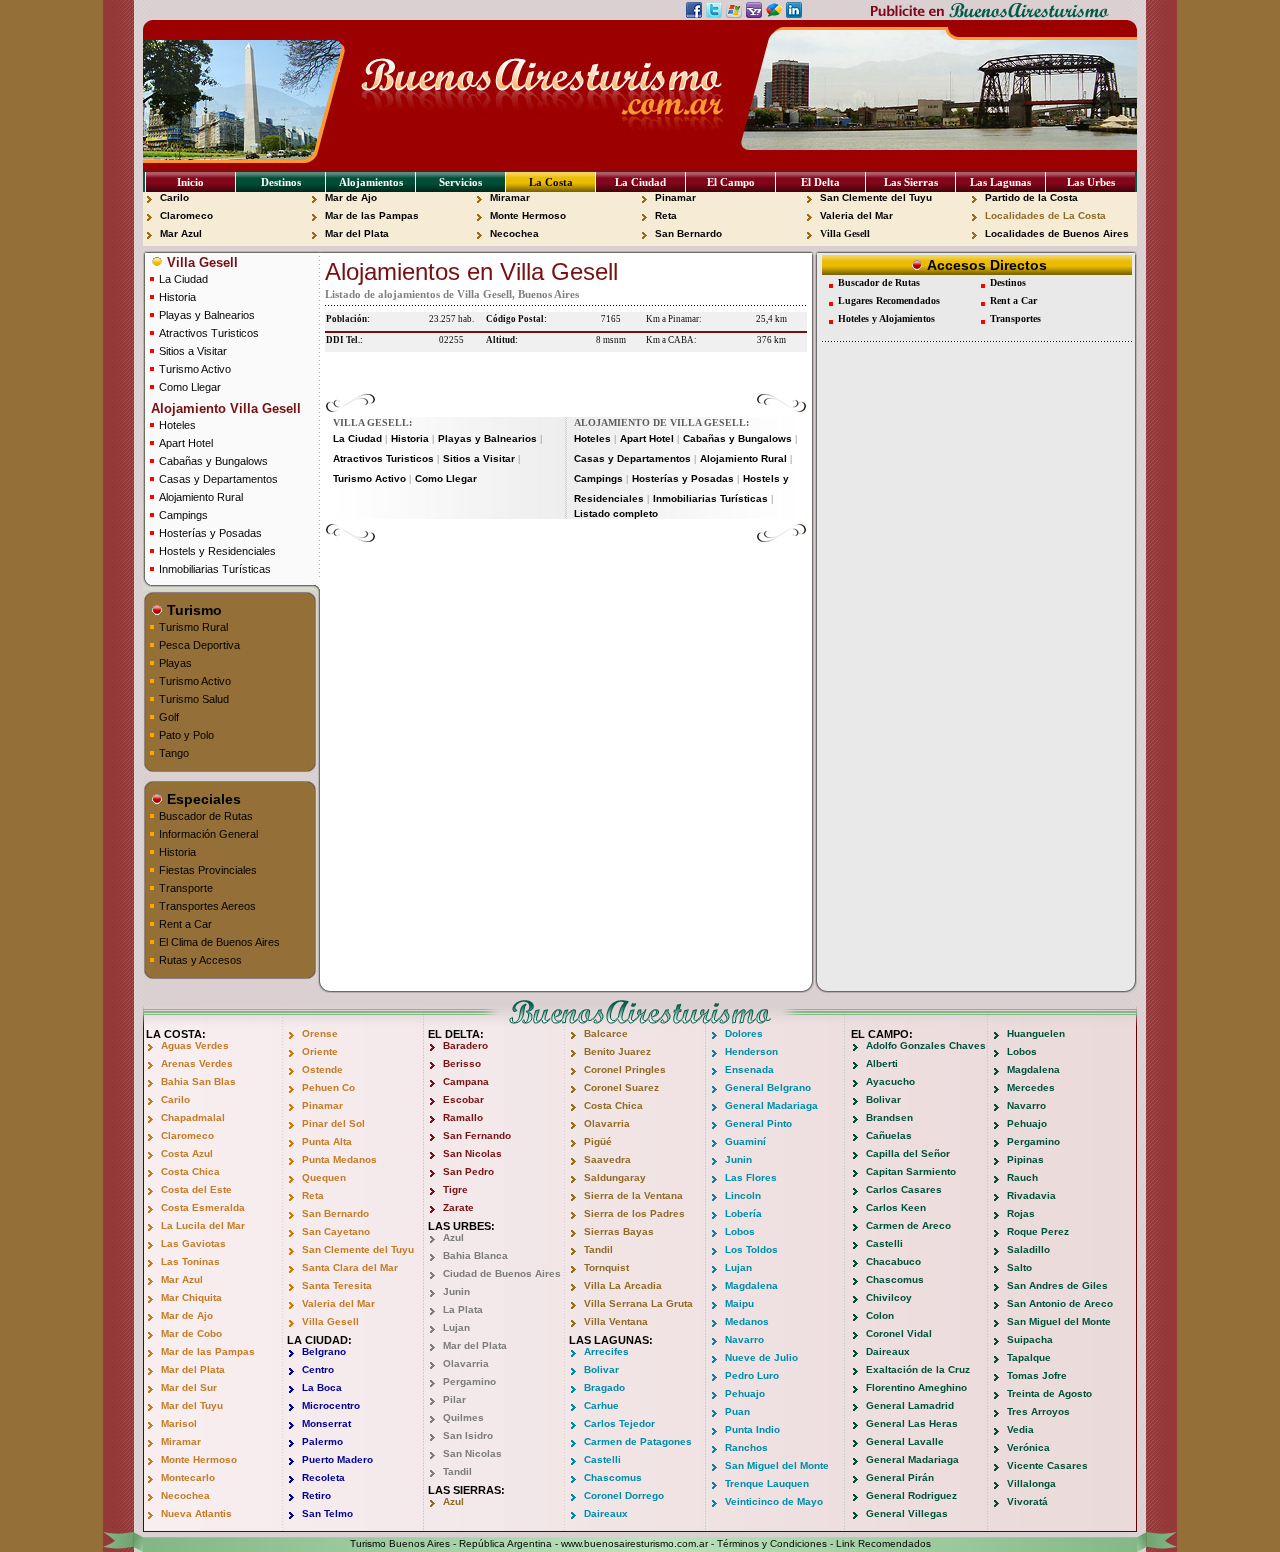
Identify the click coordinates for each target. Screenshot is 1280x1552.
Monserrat (326, 1423)
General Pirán (900, 1477)
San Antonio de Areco (1060, 1303)
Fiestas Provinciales (208, 870)
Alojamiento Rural (201, 497)
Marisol (179, 1423)
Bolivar (601, 1369)
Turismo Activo (195, 369)
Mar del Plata (357, 233)
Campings (183, 515)
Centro (318, 1369)
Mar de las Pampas (372, 215)
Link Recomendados (883, 1543)
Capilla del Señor (908, 1153)
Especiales (202, 799)
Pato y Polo (186, 735)
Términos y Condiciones (772, 1543)
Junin (456, 1291)
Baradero (465, 1045)
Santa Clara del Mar (350, 1267)
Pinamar (675, 197)
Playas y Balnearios (207, 315)
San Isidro (468, 1435)
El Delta (820, 182)
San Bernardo (688, 233)
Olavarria (466, 1363)
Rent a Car (185, 924)
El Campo (731, 182)
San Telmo (327, 1513)
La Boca (322, 1387)
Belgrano (324, 1351)
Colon (880, 1315)
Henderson (751, 1051)
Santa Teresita (337, 1285)
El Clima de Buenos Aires (219, 942)
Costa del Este (196, 1189)
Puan (737, 1411)
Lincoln (743, 1195)
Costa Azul (187, 1153)
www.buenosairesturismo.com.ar (634, 1543)
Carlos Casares (904, 1189)
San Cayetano (336, 1231)
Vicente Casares (1047, 1465)
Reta (666, 215)
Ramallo (463, 1117)
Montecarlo (188, 1477)
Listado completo (616, 513)
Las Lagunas (1000, 182)
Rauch (1022, 1177)
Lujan (456, 1327)
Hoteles (177, 425)
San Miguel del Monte (777, 1465)
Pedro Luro (752, 1375)
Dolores (744, 1033)
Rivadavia (1031, 1195)
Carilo (174, 197)
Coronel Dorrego (624, 1495)
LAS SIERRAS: (466, 1490)
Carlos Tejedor (619, 1423)
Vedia (1020, 1429)
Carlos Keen (896, 1207)
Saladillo (1028, 1249)
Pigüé (598, 1141)
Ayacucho (890, 1081)
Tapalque (1029, 1357)
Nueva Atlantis (196, 1513)
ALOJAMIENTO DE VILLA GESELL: (661, 422)
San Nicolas (472, 1153)
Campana (466, 1081)
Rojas (1021, 1213)
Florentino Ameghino (916, 1387)
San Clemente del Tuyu (876, 197)
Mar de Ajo (351, 197)
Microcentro (331, 1405)
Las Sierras (911, 182)
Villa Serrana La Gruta (638, 1303)
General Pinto (758, 1123)
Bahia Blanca (475, 1255)
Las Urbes (1091, 182)
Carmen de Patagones (638, 1441)
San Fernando (477, 1135)
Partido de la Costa (1031, 197)
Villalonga (1031, 1483)
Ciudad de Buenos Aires (502, 1273)
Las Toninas (190, 1261)
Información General (208, 834)
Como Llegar (190, 387)
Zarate (458, 1207)
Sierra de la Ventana (633, 1195)
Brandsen (889, 1117)
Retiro (316, 1495)
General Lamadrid (910, 1405)
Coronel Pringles (625, 1069)
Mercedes (1031, 1087)
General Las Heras (912, 1423)
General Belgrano (768, 1087)
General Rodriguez (911, 1495)
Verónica (1028, 1447)
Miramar (510, 197)
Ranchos (746, 1447)
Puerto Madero (337, 1459)
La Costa (551, 182)
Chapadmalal (193, 1117)
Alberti (882, 1063)
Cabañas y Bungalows (213, 461)
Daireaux (606, 1513)
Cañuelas (889, 1135)
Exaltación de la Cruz (918, 1369)
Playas (175, 663)
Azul (453, 1237)
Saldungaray (615, 1177)
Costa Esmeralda (203, 1207)
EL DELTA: (456, 1034)
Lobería (743, 1213)
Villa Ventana (616, 1321)
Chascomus (613, 1477)
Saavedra (607, 1159)
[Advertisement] (566, 573)
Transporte (186, 888)
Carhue (601, 1405)
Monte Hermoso (528, 215)
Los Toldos (751, 1249)
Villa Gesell (845, 233)
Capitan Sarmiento (911, 1171)
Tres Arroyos (1038, 1411)
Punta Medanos (339, 1159)
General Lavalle (905, 1441)
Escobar (463, 1099)
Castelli (602, 1459)
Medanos (747, 1321)
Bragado (604, 1387)
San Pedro (468, 1171)
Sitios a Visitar (193, 351)
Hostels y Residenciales (217, 551)
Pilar (454, 1399)
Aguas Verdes (195, 1045)
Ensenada (749, 1069)
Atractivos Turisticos (209, 333)
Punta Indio (752, 1429)
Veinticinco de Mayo (774, 1501)
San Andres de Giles (1057, 1285)
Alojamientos (371, 182)
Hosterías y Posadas (210, 533)
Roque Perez (1038, 1231)
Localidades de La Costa (1045, 215)
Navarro (744, 1339)
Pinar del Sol (333, 1123)
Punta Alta (327, 1141)
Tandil (457, 1471)
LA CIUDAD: (319, 1340)
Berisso (462, 1063)
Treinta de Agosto (1049, 1393)
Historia (177, 297)
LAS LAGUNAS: (611, 1340)
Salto (1019, 1267)
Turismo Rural (193, 627)
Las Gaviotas (193, 1243)
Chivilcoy (889, 1297)
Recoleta (323, 1477)
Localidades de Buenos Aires (1057, 233)
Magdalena (751, 1285)
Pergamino (469, 1381)
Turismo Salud (194, 699)
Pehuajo (745, 1393)
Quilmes (463, 1417)
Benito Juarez (617, 1051)
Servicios (460, 182)
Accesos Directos (985, 265)
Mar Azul (181, 233)
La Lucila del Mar (203, 1225)
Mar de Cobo (191, 1333)
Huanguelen (1036, 1033)
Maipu (739, 1303)
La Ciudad (640, 182)
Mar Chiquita (191, 1297)
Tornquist (606, 1267)
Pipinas (1025, 1159)
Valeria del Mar (856, 215)
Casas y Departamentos (218, 479)
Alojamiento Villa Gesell (224, 408)
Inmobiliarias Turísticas (215, 569)
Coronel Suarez (621, 1087)
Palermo (322, 1441)
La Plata (463, 1309)
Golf (169, 717)
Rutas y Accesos (200, 960)
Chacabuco (893, 1261)
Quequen (324, 1177)
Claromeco (186, 215)
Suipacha (1030, 1339)
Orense (320, 1033)
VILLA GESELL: (372, 422)
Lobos (740, 1231)
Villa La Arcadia (623, 1285)
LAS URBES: (461, 1226)
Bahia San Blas (198, 1081)
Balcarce (606, 1033)
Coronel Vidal (899, 1333)
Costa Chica (190, 1171)
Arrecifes (606, 1351)
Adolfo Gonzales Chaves (926, 1045)
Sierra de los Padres (634, 1213)
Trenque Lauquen (767, 1483)
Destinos (281, 182)
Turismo (192, 610)
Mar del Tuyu (192, 1405)
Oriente (320, 1051)
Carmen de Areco (908, 1225)
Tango (174, 753)
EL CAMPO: (882, 1034)
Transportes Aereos (207, 906)
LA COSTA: (176, 1034)
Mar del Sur (189, 1387)
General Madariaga (771, 1105)
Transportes (1015, 318)
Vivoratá (1027, 1501)
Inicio (190, 182)
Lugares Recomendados (889, 300)
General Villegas (907, 1513)
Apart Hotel (186, 443)
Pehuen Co (328, 1087)
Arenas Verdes (197, 1063)
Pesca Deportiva (199, 645)
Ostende (322, 1069)
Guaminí (745, 1141)
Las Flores (751, 1177)
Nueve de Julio (761, 1357)
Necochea (514, 233)
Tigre (455, 1189)
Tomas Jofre (1037, 1375)
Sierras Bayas (619, 1231)
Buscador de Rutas (206, 816)
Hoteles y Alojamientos (886, 318)
